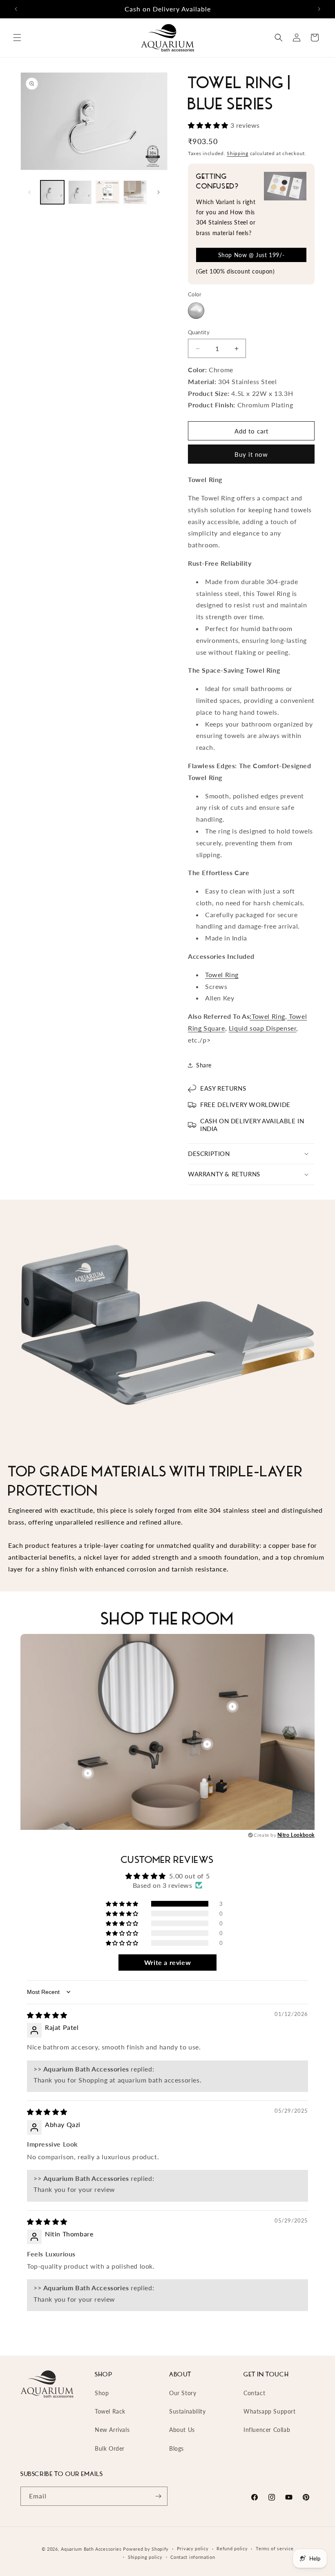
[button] (17, 38)
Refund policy (232, 2548)
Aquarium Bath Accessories (91, 2549)
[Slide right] (159, 192)
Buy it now (251, 454)
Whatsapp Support (270, 2411)
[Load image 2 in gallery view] (80, 192)
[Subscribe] (158, 2496)
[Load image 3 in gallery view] (107, 192)
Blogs (176, 2448)
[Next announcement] (319, 9)
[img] (47, 2015)
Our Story (183, 2393)
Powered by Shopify (146, 2549)
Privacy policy (193, 2548)
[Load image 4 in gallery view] (135, 192)
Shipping (238, 153)
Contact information (193, 2557)
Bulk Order (110, 2448)
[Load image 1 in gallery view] (52, 192)
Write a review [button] (167, 1962)
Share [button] (204, 1065)
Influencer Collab (267, 2430)
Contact (254, 2393)
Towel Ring (222, 975)
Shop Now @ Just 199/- (251, 255)
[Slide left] (29, 192)
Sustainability (187, 2411)
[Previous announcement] (16, 9)
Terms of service (275, 2548)
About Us (182, 2430)
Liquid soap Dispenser (263, 1028)
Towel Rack (110, 2411)
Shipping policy (145, 2557)
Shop (102, 2393)
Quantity (199, 332)
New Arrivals (112, 2430)
